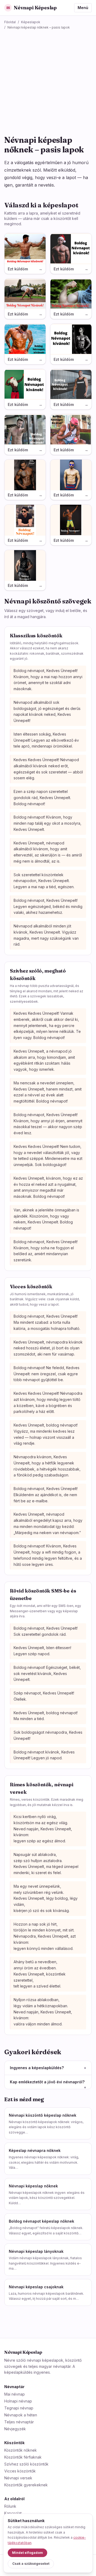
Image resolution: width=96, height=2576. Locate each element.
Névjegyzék (15, 2429)
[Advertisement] (48, 80)
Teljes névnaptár (19, 2422)
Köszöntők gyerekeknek (26, 2485)
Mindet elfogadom (27, 2553)
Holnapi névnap (18, 2401)
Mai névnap (15, 2394)
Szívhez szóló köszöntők (26, 2464)
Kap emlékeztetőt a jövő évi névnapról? (48, 2082)
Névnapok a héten (21, 2415)
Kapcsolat (13, 2513)
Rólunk (10, 2506)
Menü (83, 8)
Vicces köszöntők (20, 2471)
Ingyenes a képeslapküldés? (48, 2068)
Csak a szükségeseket (31, 2564)
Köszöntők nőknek (21, 2450)
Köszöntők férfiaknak (23, 2457)
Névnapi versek (18, 2478)
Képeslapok (31, 22)
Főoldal (10, 22)
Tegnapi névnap (19, 2408)
